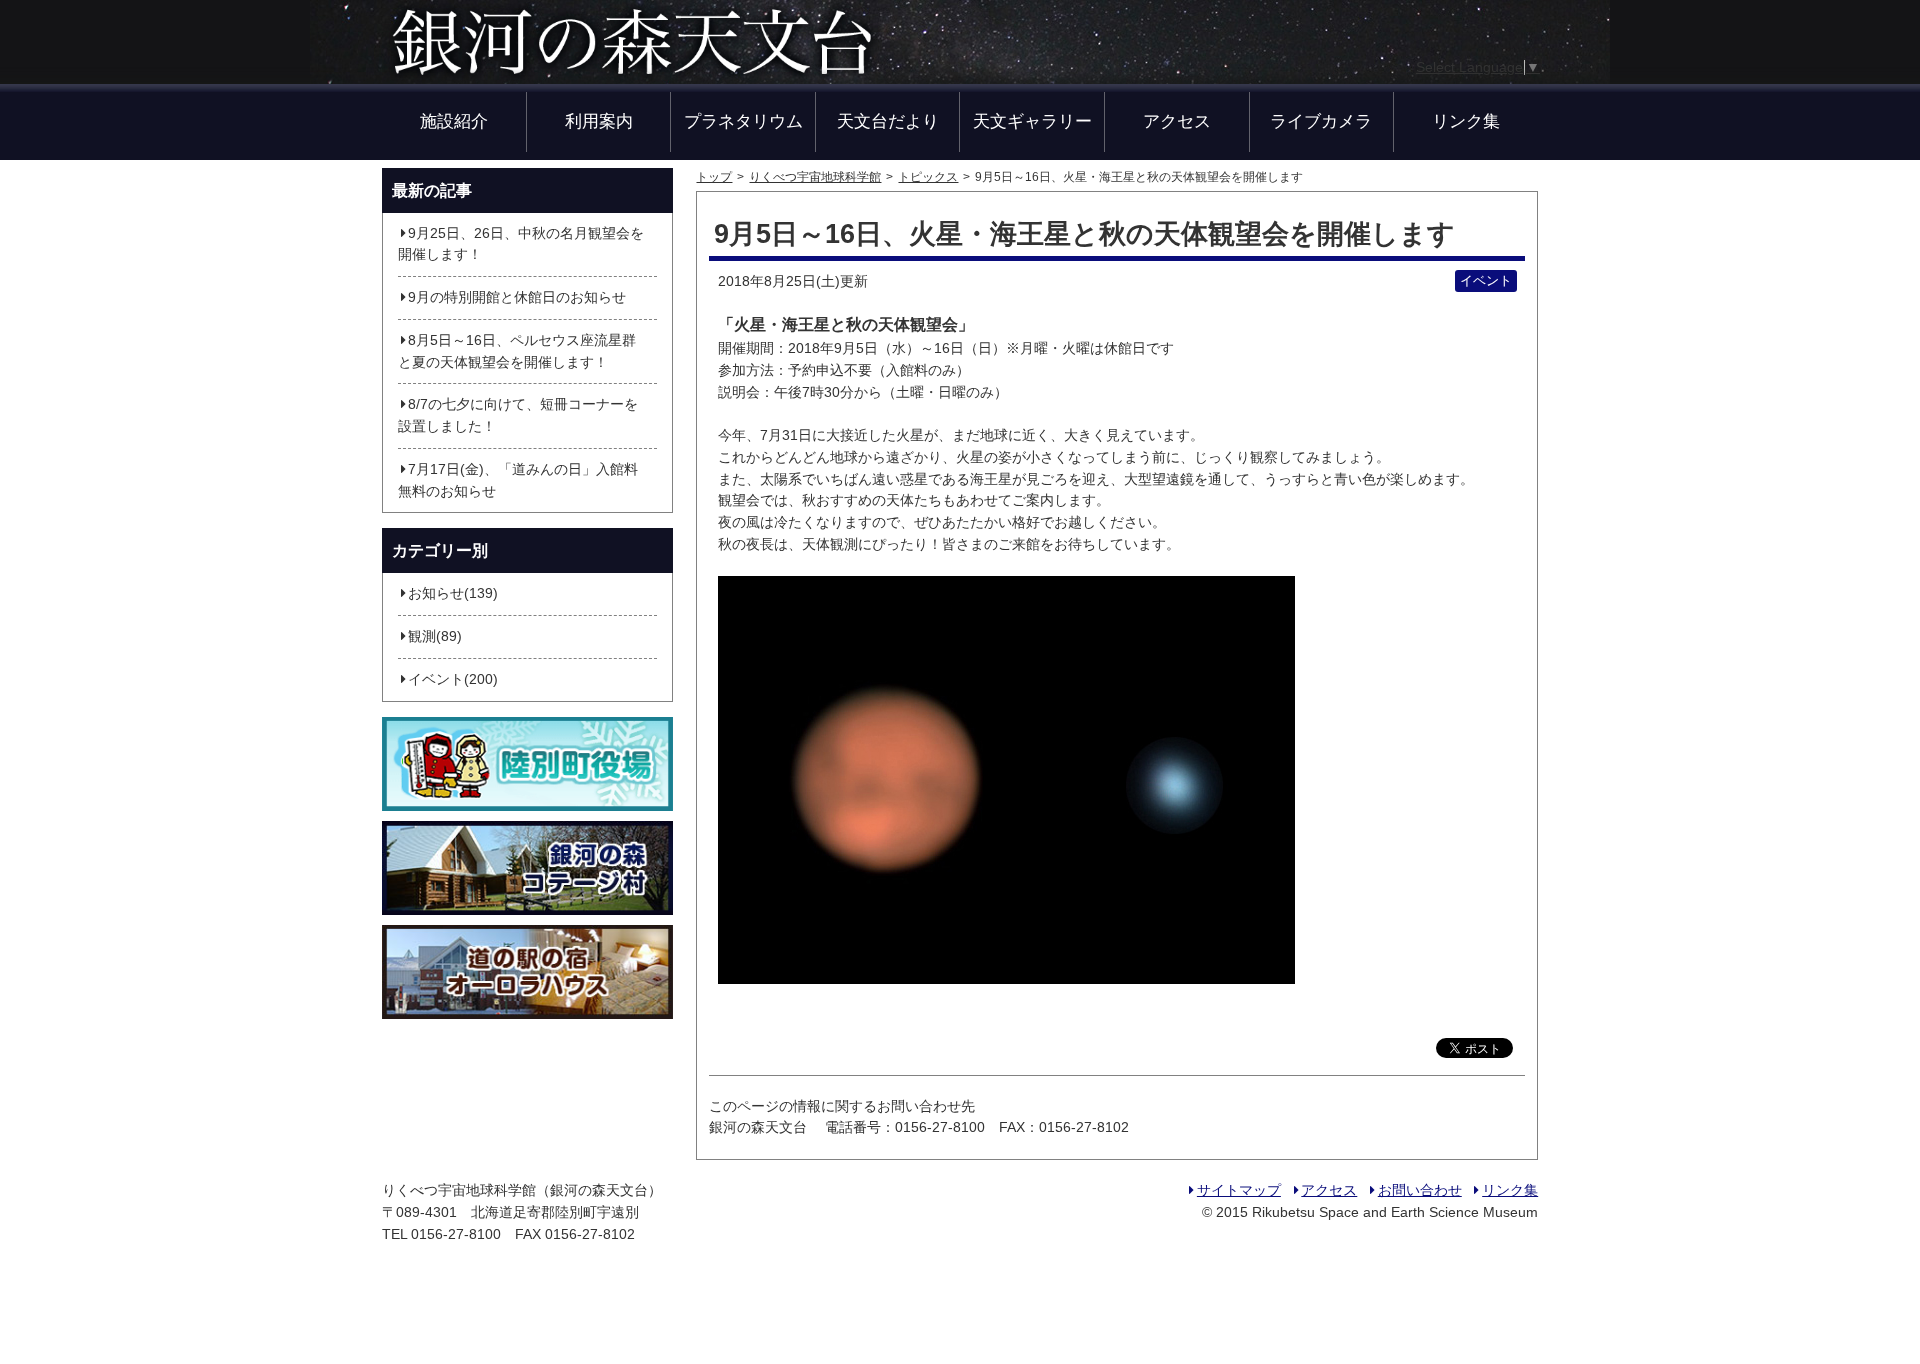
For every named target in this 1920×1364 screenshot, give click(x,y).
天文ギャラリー (1032, 121)
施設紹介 (454, 121)
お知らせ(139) (453, 593)
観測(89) (435, 636)
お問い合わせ (1419, 1190)
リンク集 (1466, 121)
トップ (714, 177)
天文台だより (888, 121)
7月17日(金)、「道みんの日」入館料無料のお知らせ (518, 480)
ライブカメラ (1321, 121)
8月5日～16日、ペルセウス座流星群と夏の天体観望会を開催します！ (517, 351)
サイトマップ (1238, 1190)
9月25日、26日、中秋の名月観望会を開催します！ (521, 244)
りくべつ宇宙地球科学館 (815, 177)
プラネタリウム (743, 121)
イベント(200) (453, 679)
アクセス (1177, 121)
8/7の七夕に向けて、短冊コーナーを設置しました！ (518, 415)
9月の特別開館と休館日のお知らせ (517, 297)
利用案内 (599, 121)
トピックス (928, 177)
